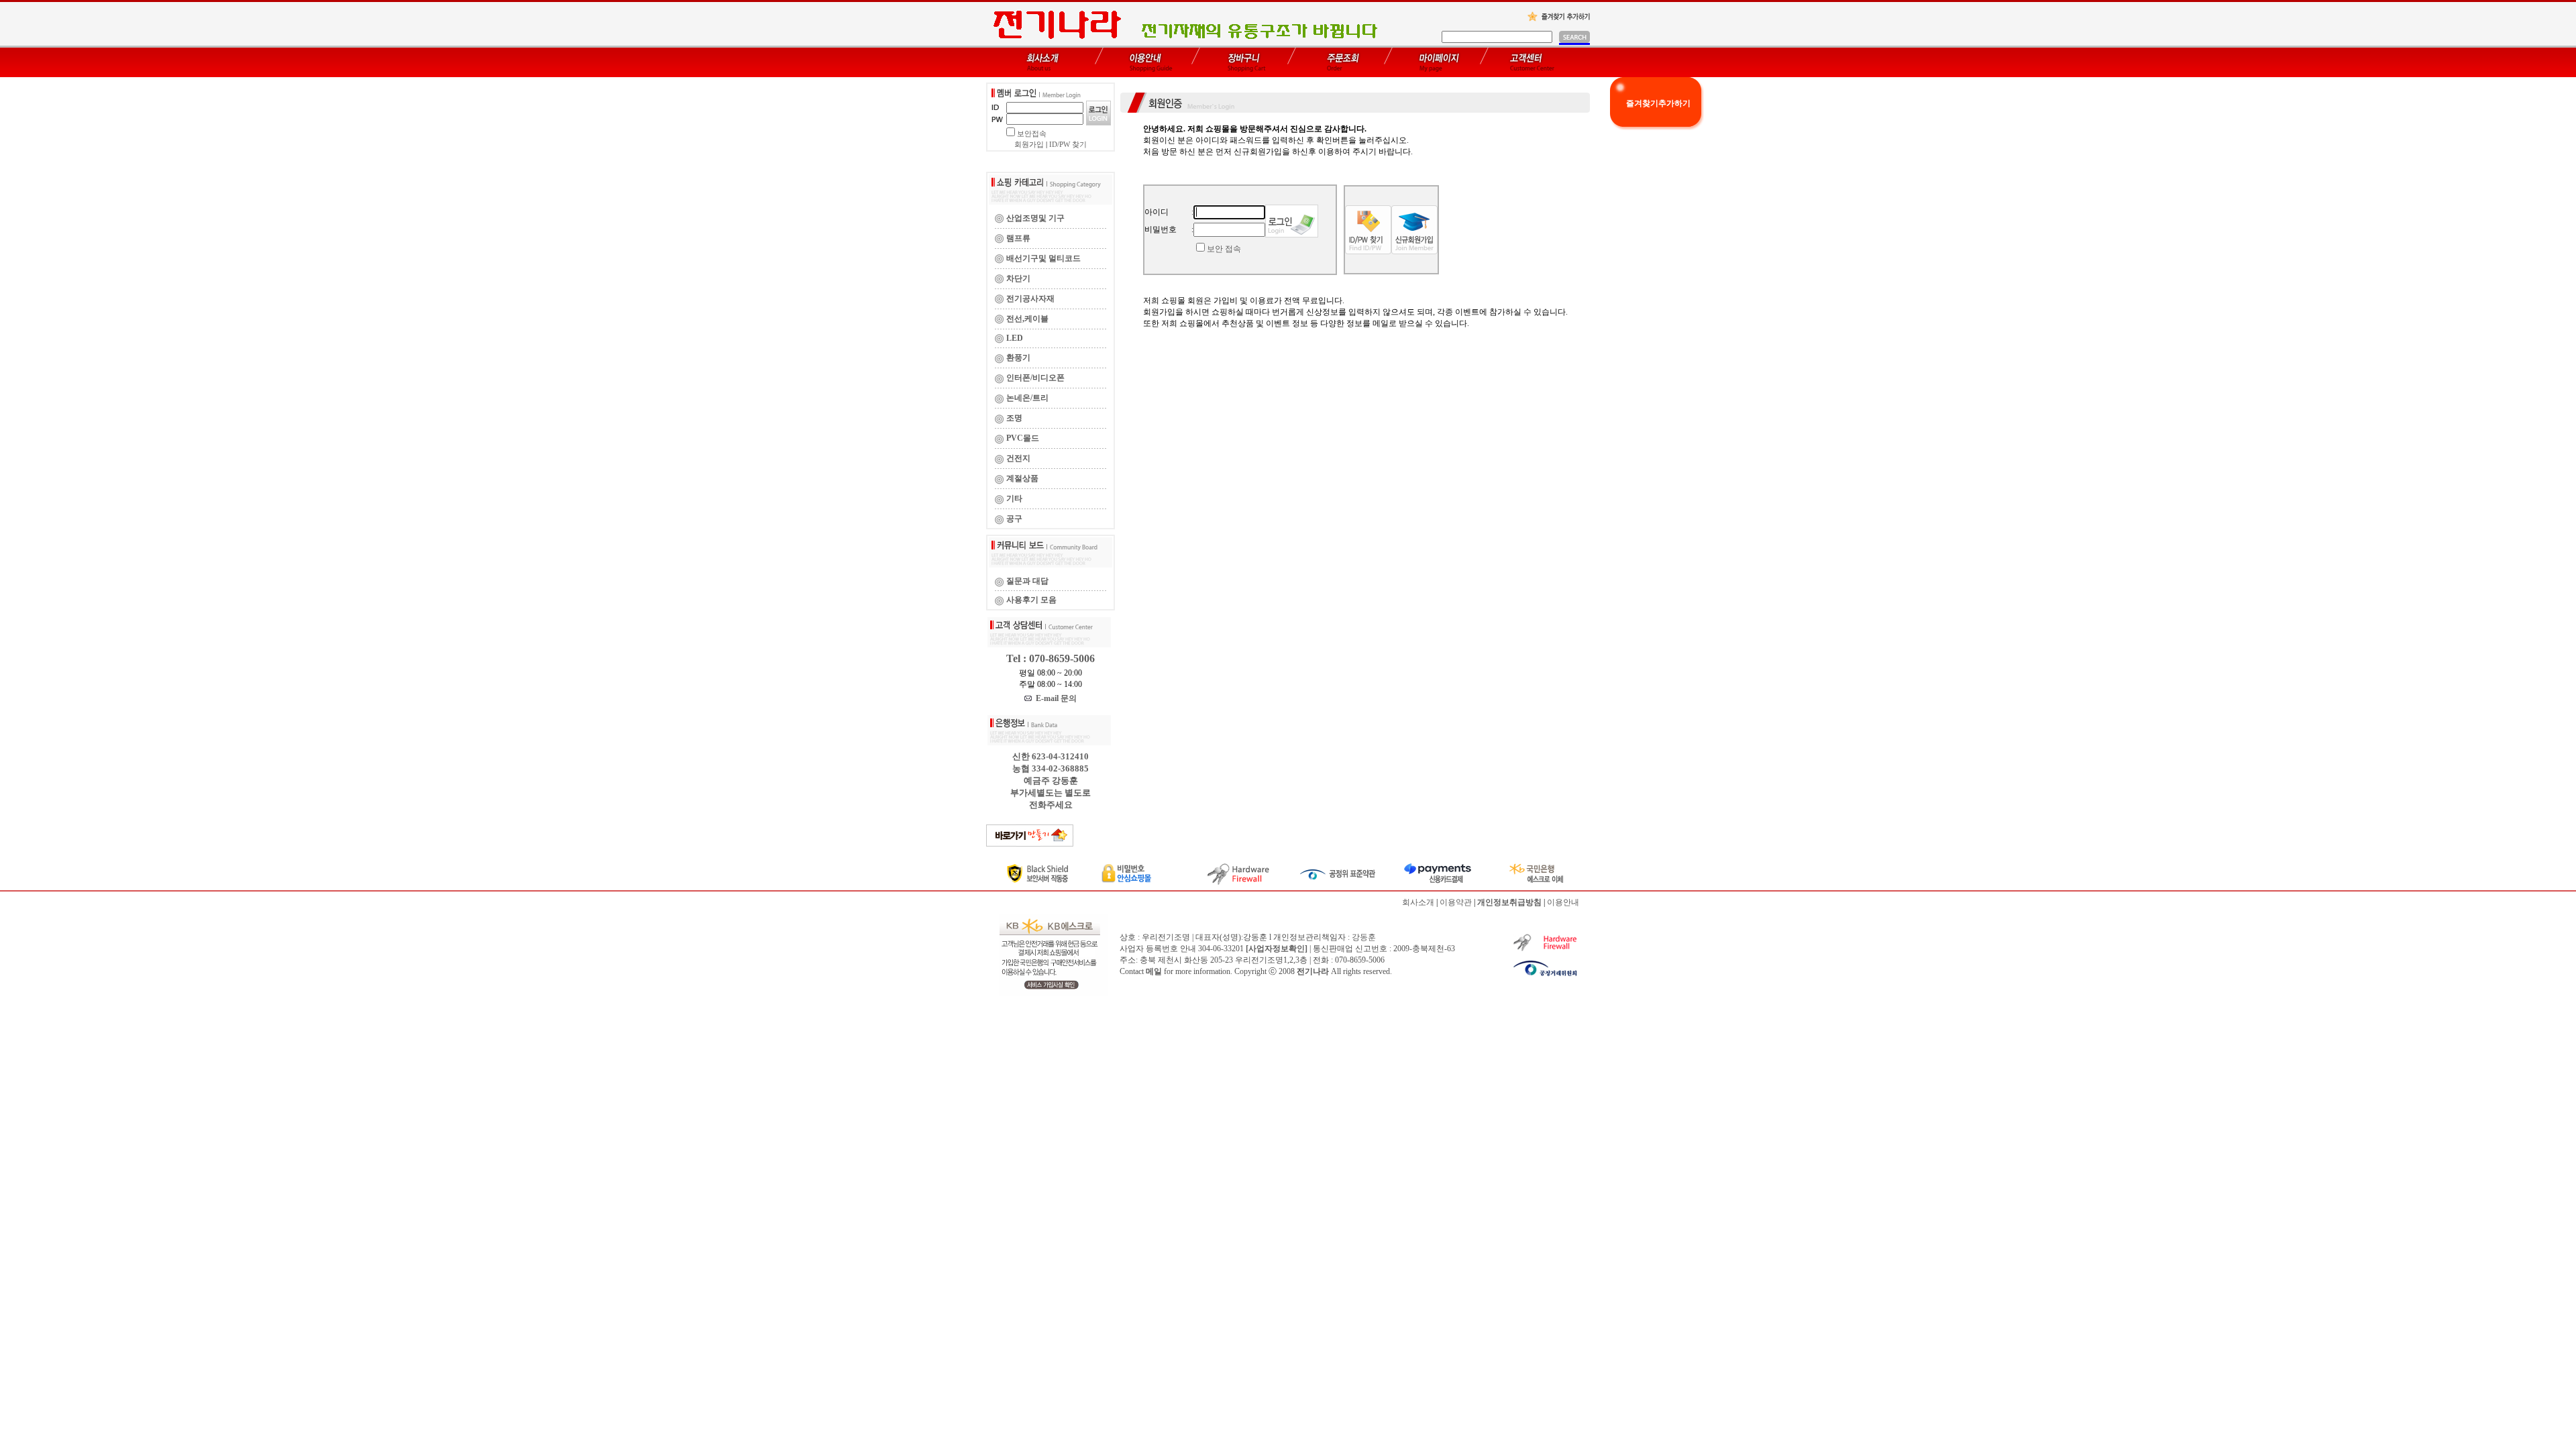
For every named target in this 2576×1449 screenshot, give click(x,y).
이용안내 (1563, 902)
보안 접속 (1224, 249)
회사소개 (1418, 902)
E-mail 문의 (1054, 698)
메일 (1154, 971)
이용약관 (1456, 902)
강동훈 (1364, 937)
